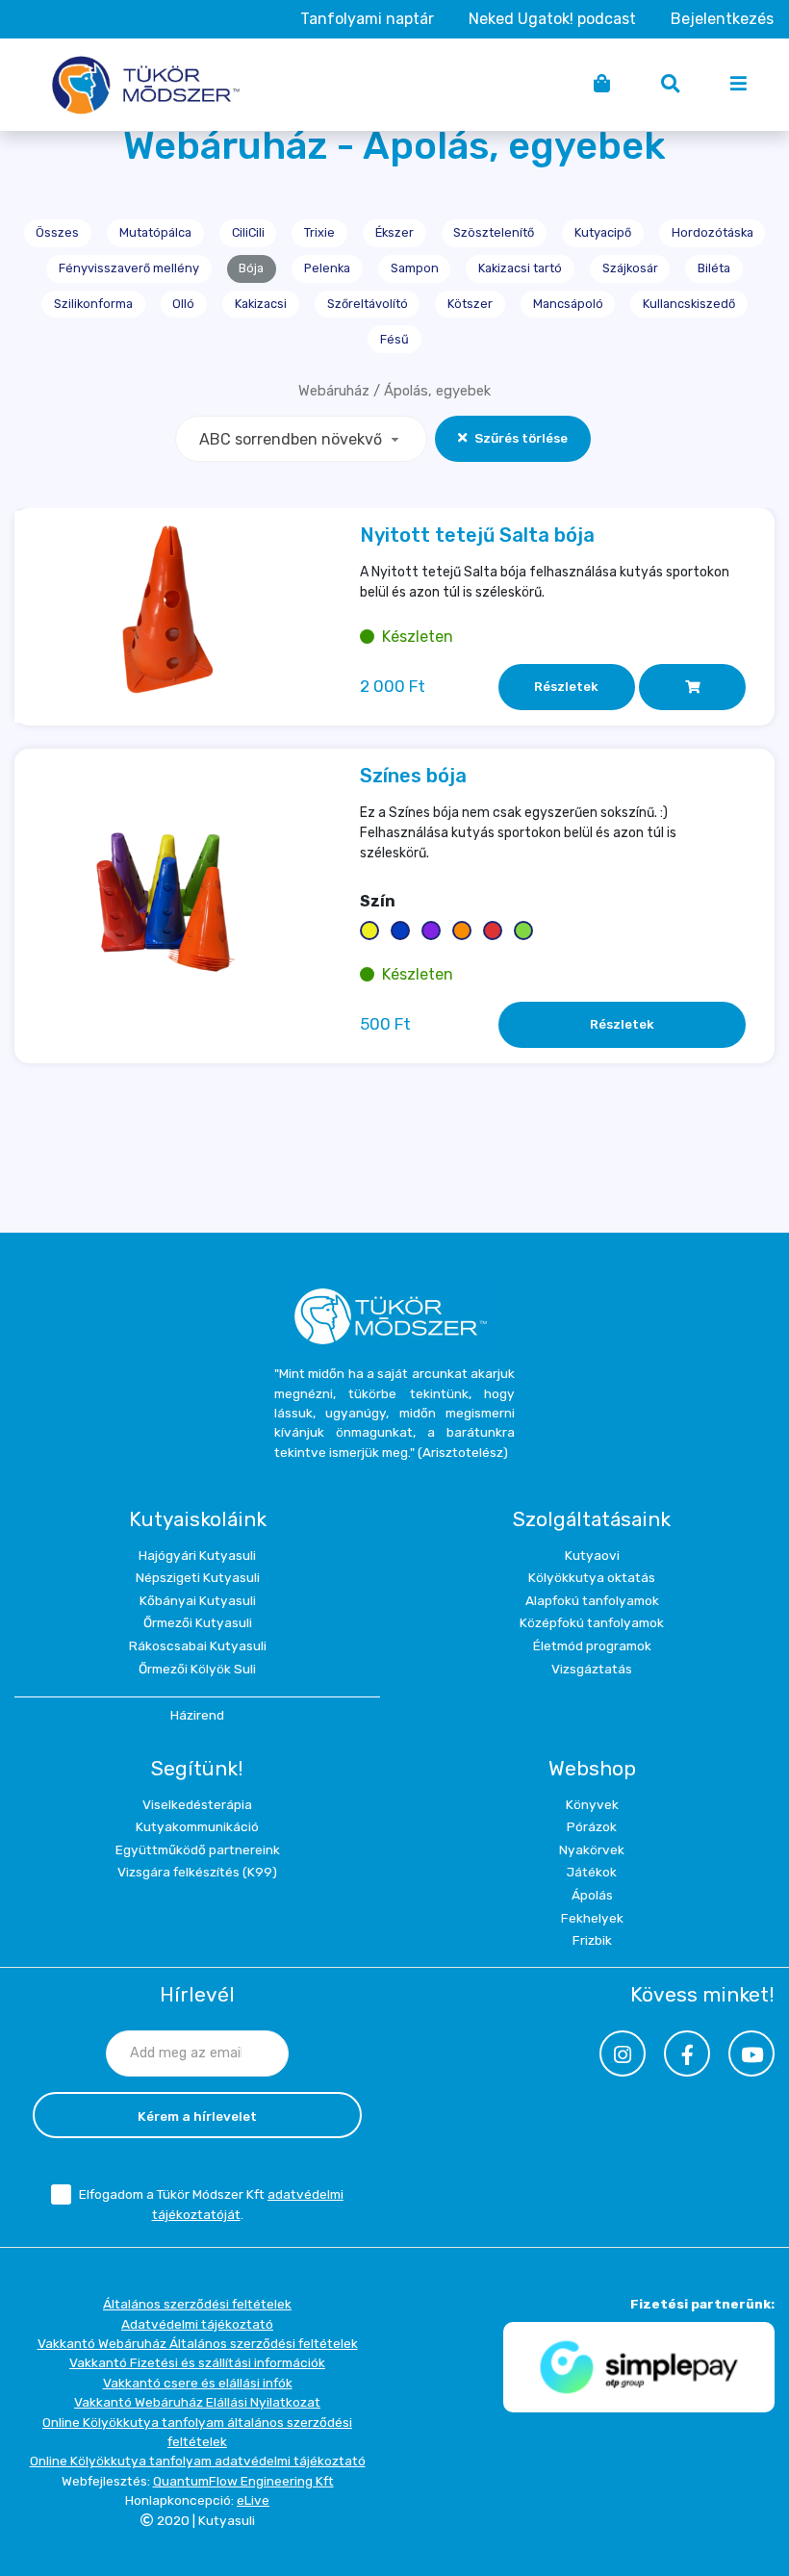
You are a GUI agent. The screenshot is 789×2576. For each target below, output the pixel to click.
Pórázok (592, 1826)
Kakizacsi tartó (520, 268)
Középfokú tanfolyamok (592, 1622)
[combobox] (301, 439)
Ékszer (394, 232)
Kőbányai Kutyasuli (198, 1600)
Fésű (394, 339)
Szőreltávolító (368, 304)
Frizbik (592, 1940)
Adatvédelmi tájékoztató (197, 2324)
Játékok (592, 1872)
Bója (251, 268)
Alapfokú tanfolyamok (592, 1600)
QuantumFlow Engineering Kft (243, 2481)
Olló (183, 304)
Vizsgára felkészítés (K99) (197, 1872)
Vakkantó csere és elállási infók (198, 2383)
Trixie (319, 232)
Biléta (714, 268)
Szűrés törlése (521, 438)
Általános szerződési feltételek (197, 2304)
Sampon (415, 268)
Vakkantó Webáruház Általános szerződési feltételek (198, 2343)
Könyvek (592, 1804)
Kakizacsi (261, 304)
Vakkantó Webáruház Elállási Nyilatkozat (197, 2402)
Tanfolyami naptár (367, 19)
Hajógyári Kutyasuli (197, 1555)
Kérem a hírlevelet (197, 2116)
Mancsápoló (568, 304)
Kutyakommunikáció (197, 1826)
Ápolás (592, 1895)
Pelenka (327, 268)
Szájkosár (630, 268)
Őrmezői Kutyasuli (198, 1622)
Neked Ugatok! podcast (552, 19)
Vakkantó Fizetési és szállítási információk (197, 2362)
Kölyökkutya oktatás (592, 1577)
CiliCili (248, 232)
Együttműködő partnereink (198, 1849)
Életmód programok (592, 1645)
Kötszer (470, 304)
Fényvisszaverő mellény (129, 268)
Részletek (566, 686)
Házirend (197, 1715)
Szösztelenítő (494, 232)
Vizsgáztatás (592, 1669)
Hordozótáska (713, 232)
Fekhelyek (592, 1918)
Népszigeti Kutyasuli (198, 1577)
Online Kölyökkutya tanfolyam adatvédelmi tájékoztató (198, 2461)
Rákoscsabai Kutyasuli (198, 1645)
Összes (57, 232)
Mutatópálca (155, 232)
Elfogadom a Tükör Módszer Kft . (211, 2204)
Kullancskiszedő (689, 304)
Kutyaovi (592, 1555)
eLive (253, 2500)
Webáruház (334, 391)
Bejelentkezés (722, 19)
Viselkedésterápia (197, 1804)
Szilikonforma (93, 304)
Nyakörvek (592, 1849)
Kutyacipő (603, 232)
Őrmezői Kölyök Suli (197, 1669)
